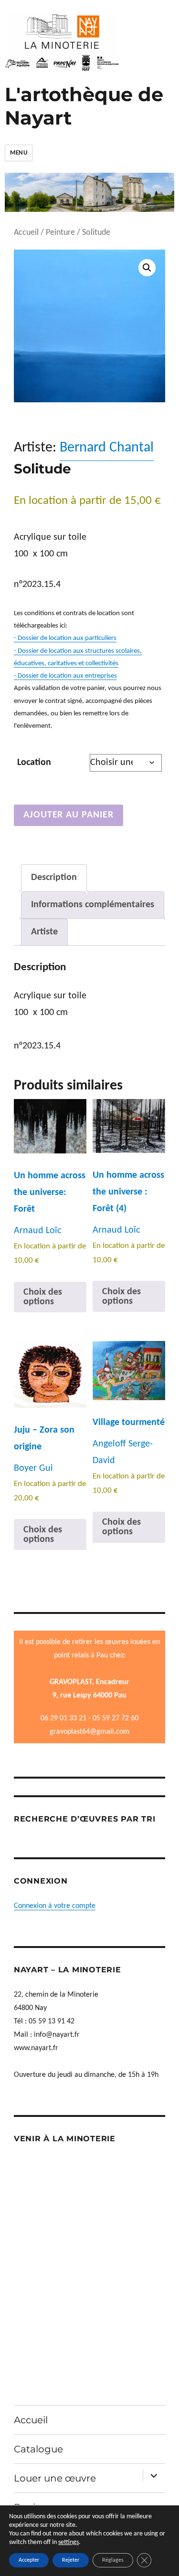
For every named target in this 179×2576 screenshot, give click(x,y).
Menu (19, 153)
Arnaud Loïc (37, 1231)
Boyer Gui (33, 1468)
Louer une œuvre (55, 2478)
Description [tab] (54, 878)
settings (68, 2542)
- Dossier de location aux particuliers (65, 638)
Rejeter (71, 2560)
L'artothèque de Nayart (84, 106)
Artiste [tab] (44, 932)
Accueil (26, 233)
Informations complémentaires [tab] (93, 905)
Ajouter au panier (68, 815)
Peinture (60, 233)
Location (34, 763)
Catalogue (38, 2449)
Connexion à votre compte (55, 1906)
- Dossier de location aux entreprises (65, 676)
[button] (147, 268)
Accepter (29, 2560)
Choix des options (43, 1297)
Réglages (113, 2560)
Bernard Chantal (107, 448)
